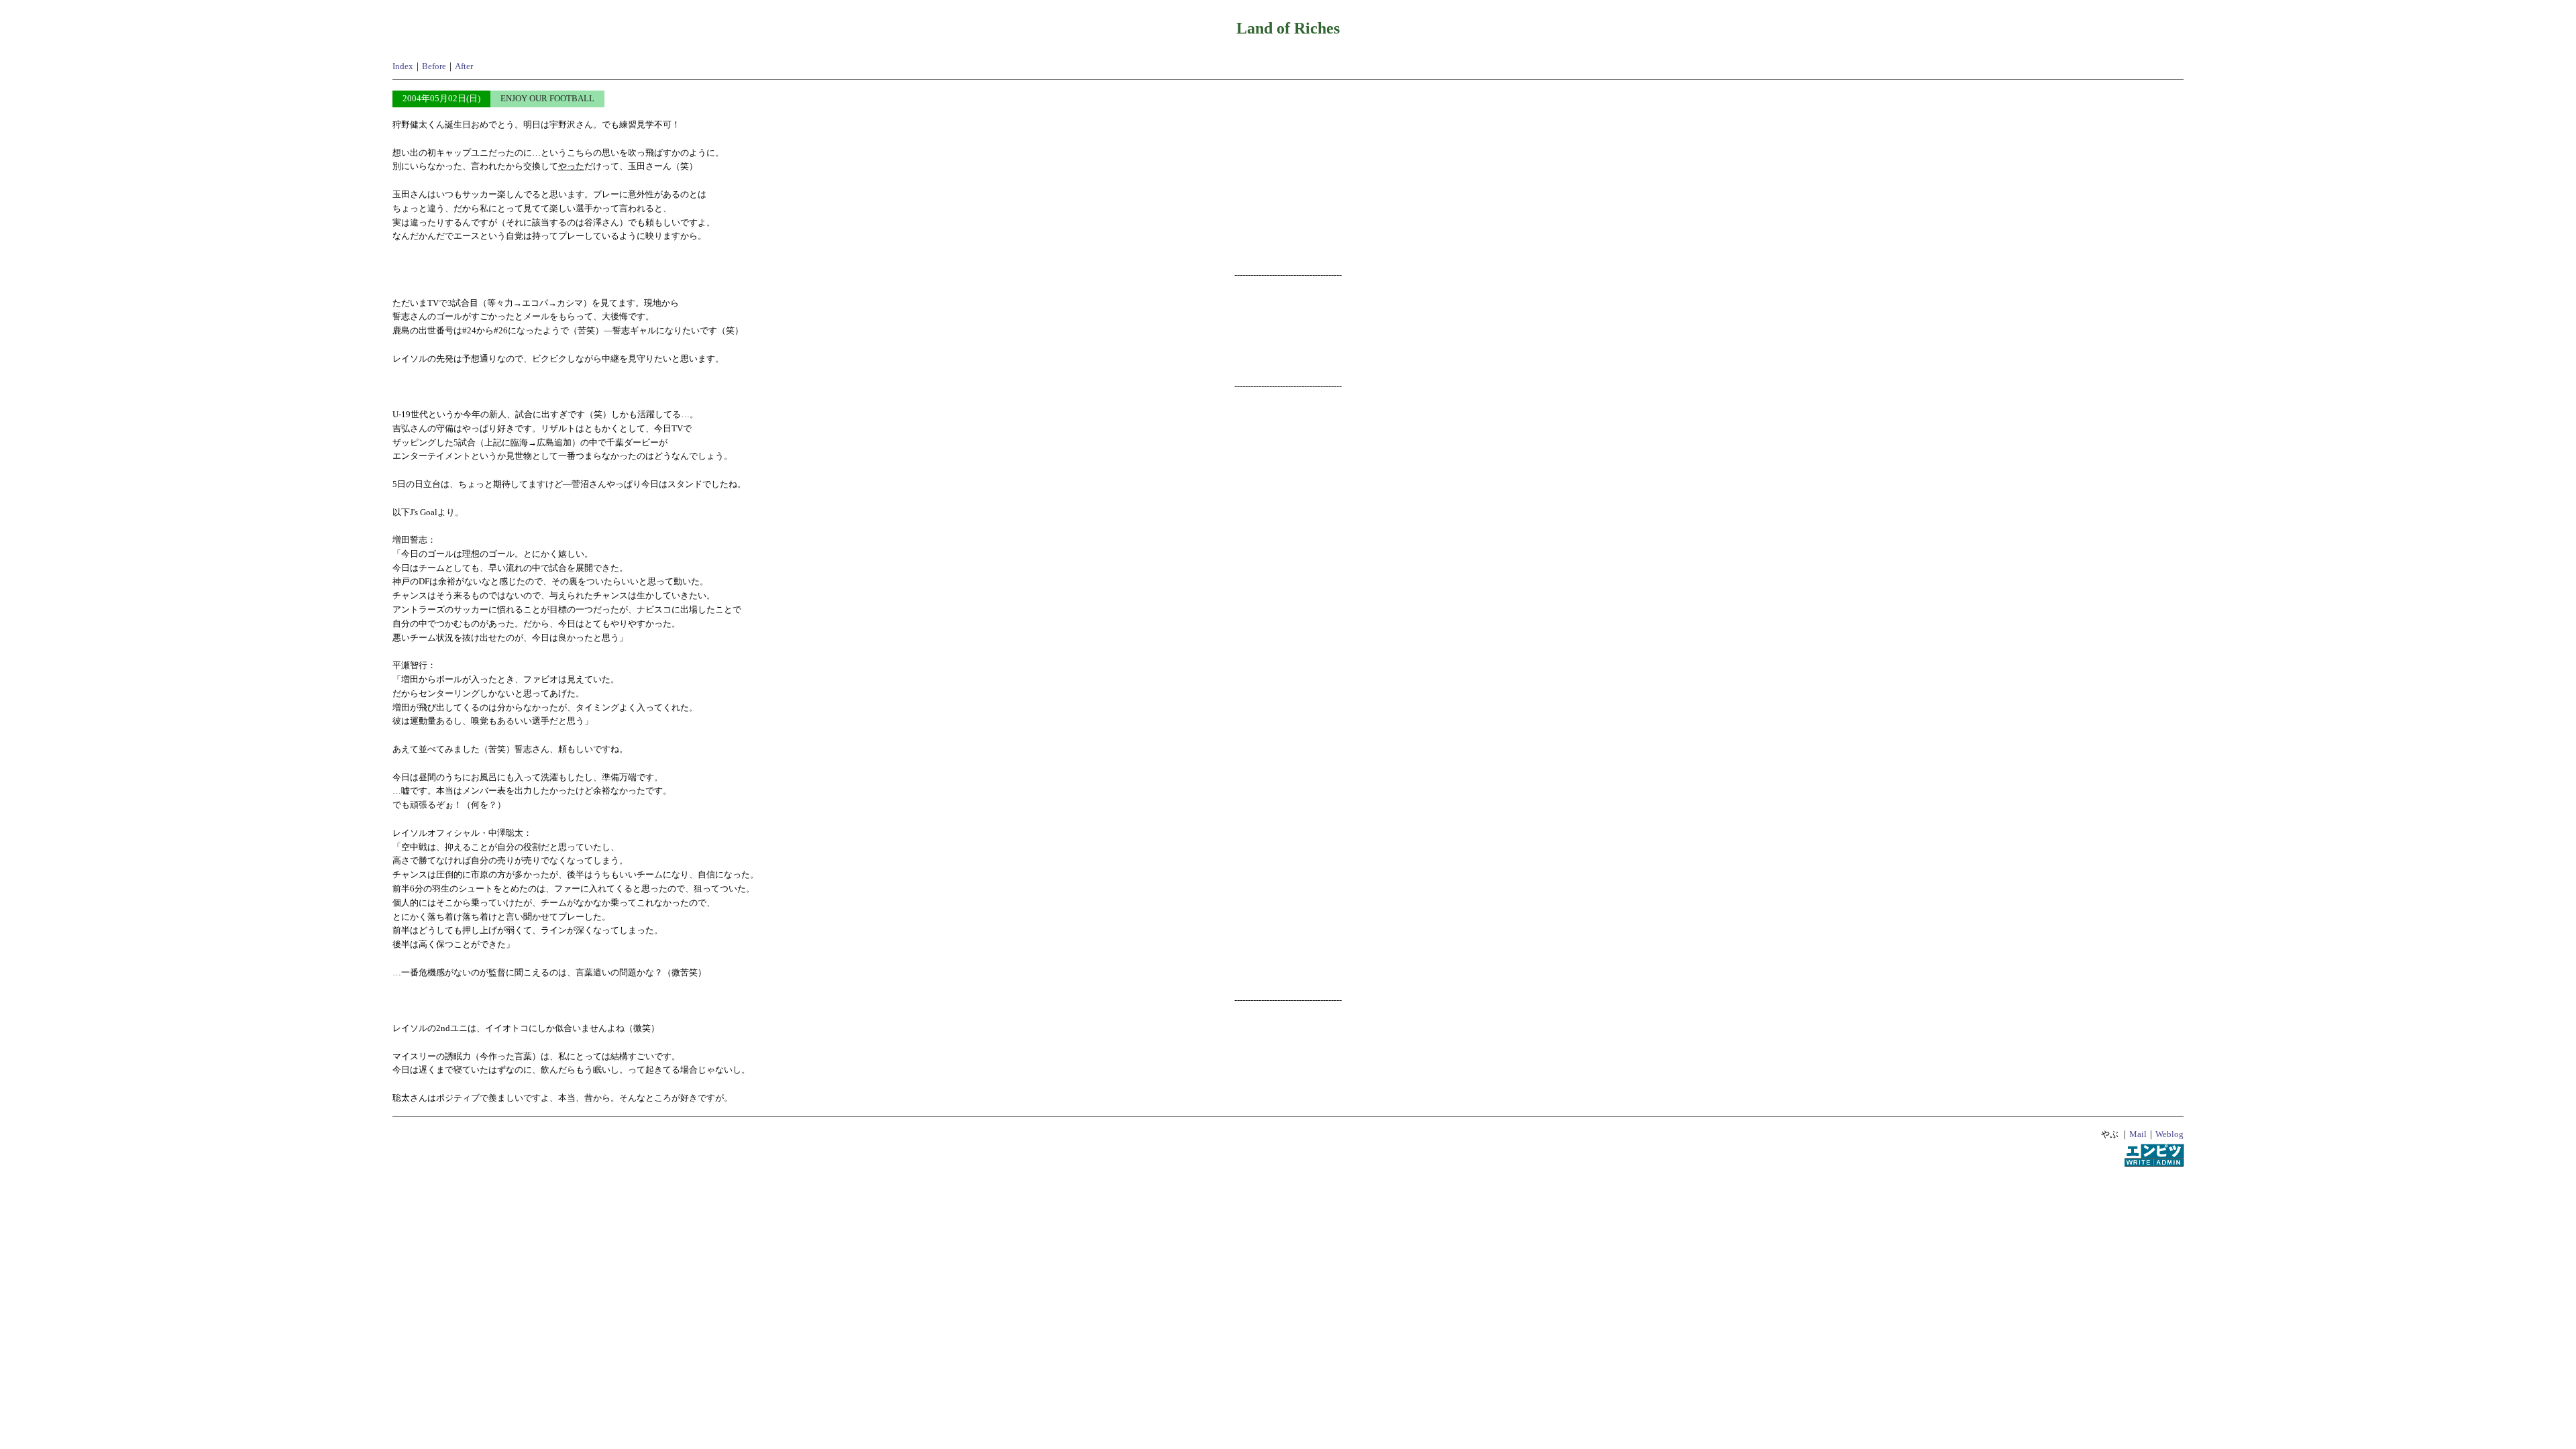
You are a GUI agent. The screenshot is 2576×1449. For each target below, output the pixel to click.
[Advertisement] (1288, 1215)
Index (403, 66)
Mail (2138, 1134)
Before (434, 66)
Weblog (2169, 1134)
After (464, 66)
